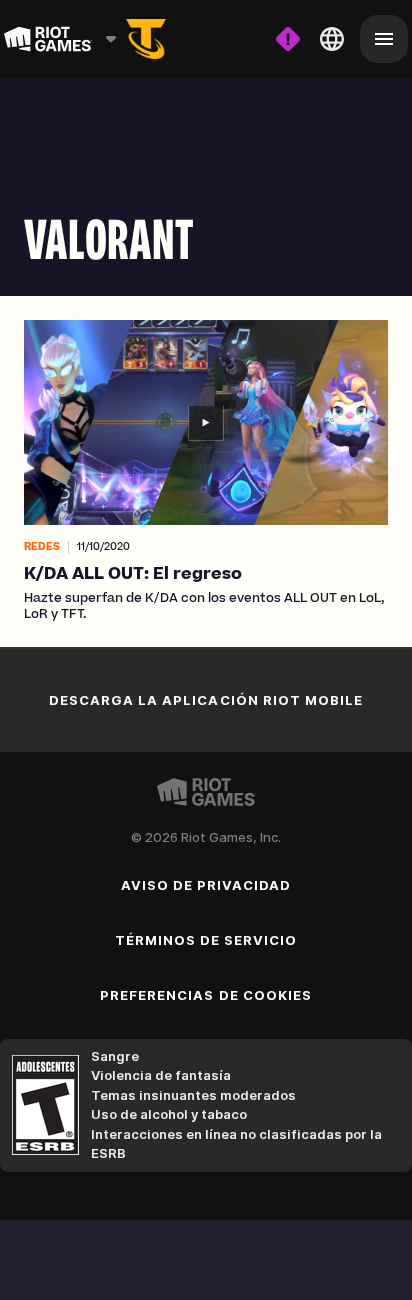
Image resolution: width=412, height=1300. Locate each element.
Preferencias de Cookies (206, 995)
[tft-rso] (146, 39)
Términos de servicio (206, 940)
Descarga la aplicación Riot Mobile (206, 700)
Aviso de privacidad (206, 885)
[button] (206, 471)
